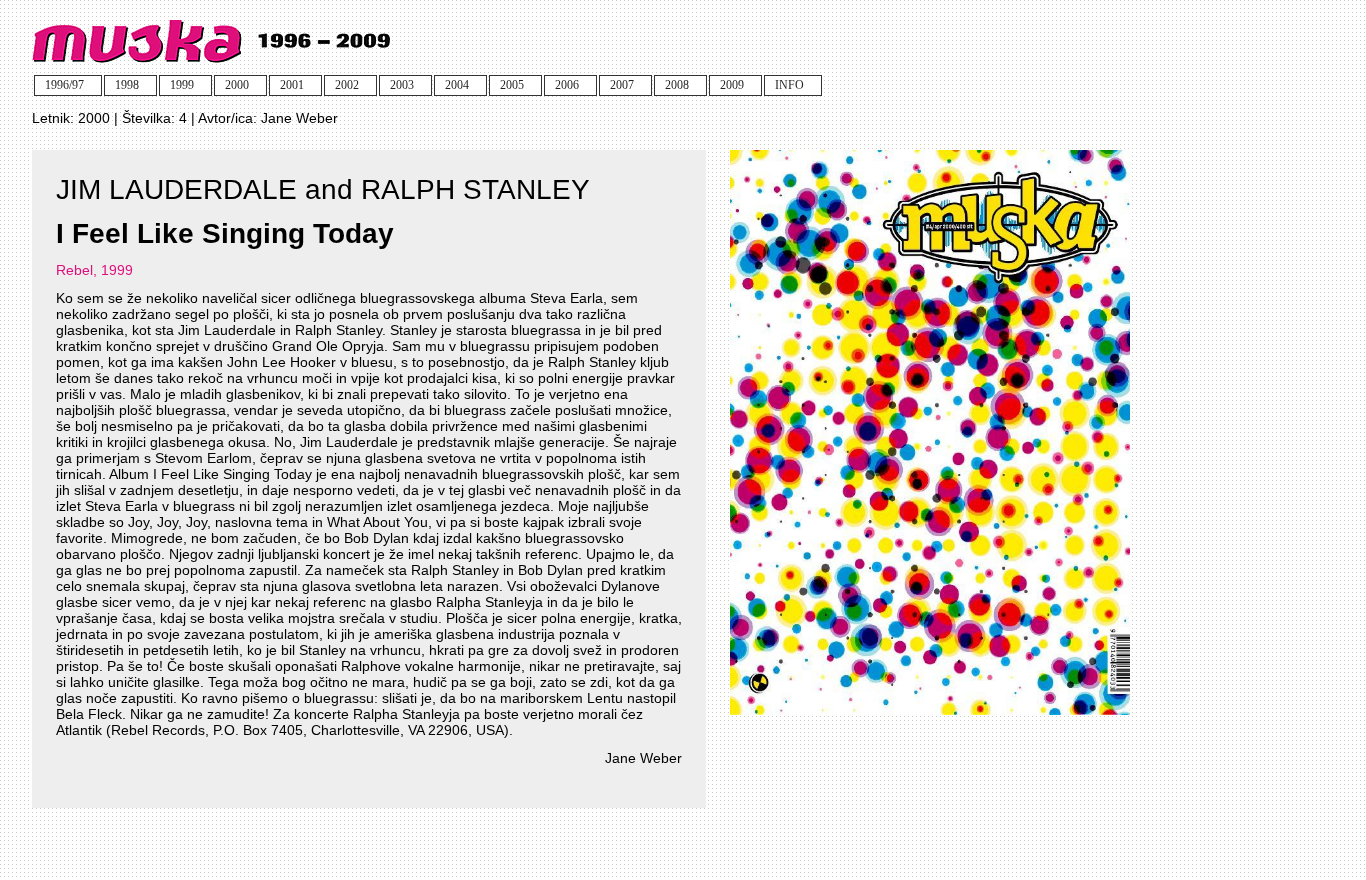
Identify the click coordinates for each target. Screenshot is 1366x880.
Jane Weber (299, 118)
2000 (94, 118)
